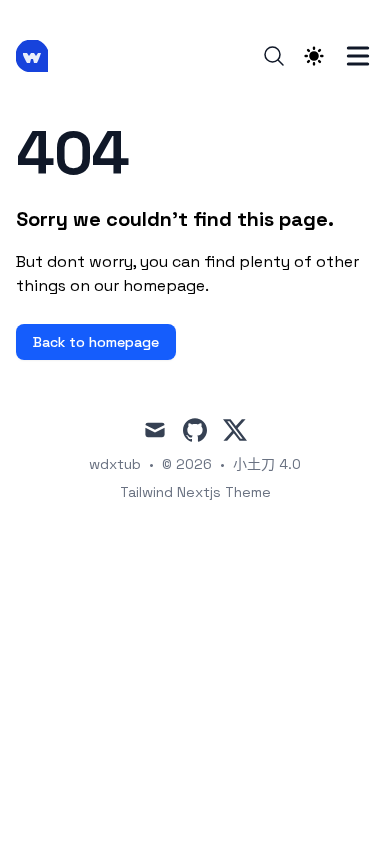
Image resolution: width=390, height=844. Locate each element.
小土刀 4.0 (267, 464)
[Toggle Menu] (358, 56)
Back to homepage (96, 342)
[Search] (274, 56)
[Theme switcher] (314, 56)
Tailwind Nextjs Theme (195, 492)
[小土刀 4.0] (38, 56)
